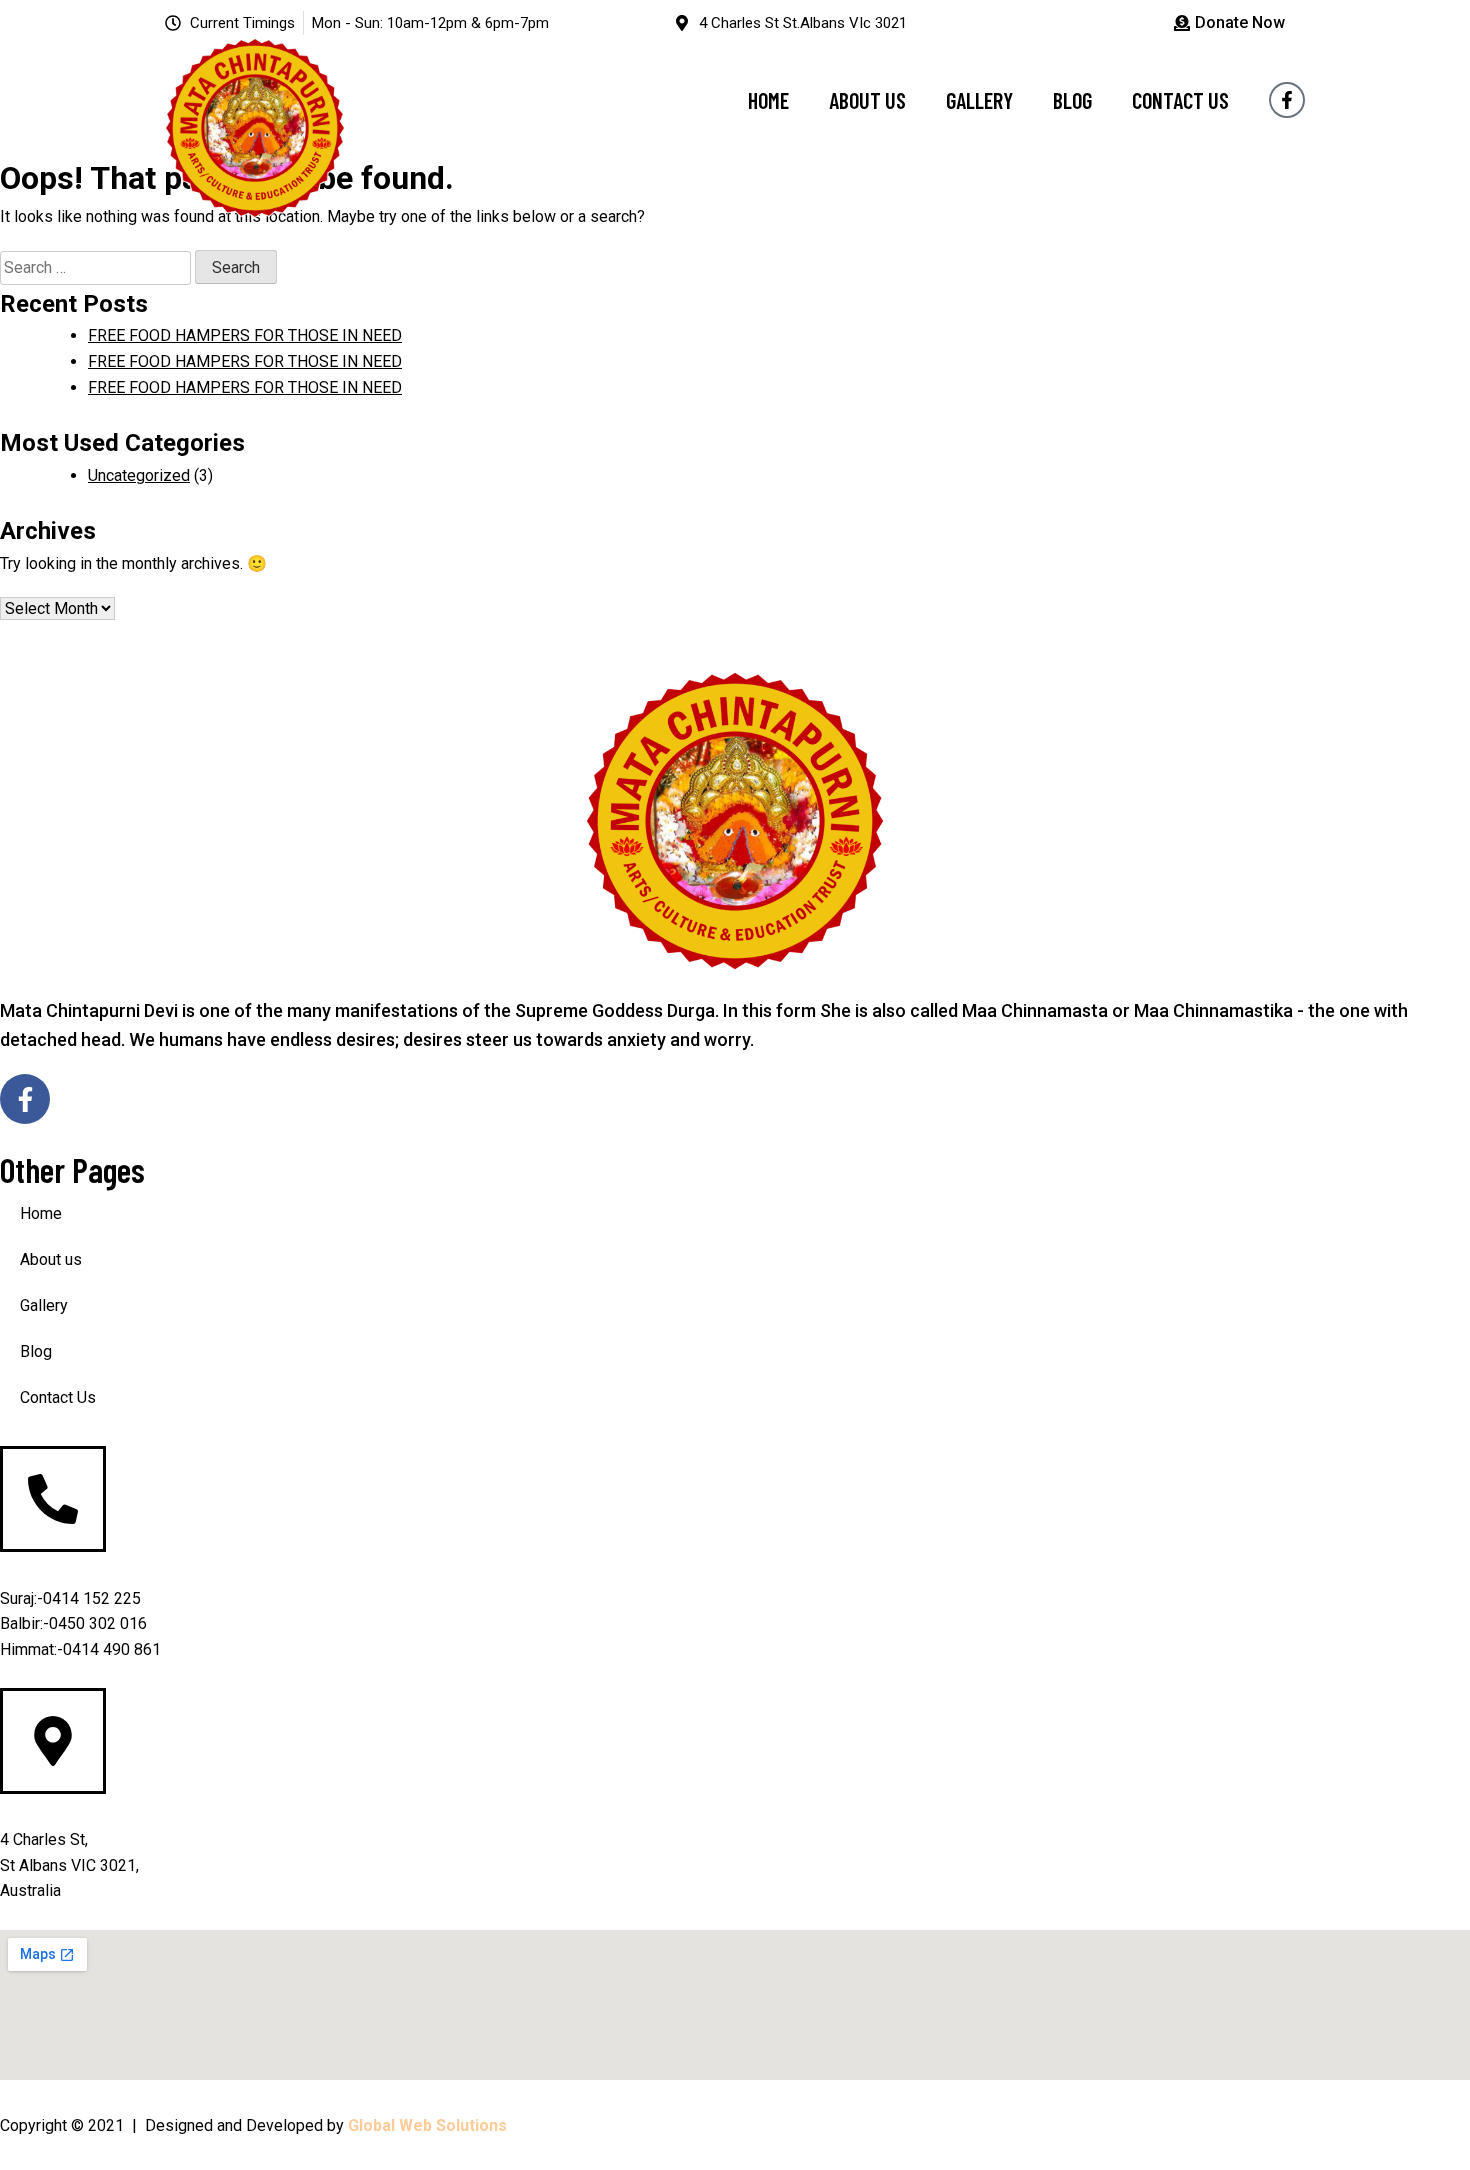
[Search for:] (97, 267)
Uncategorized (139, 475)
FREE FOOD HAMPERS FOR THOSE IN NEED (245, 335)
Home (768, 100)
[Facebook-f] (1287, 100)
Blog (1072, 100)
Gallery (979, 100)
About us (867, 100)
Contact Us (1180, 100)
